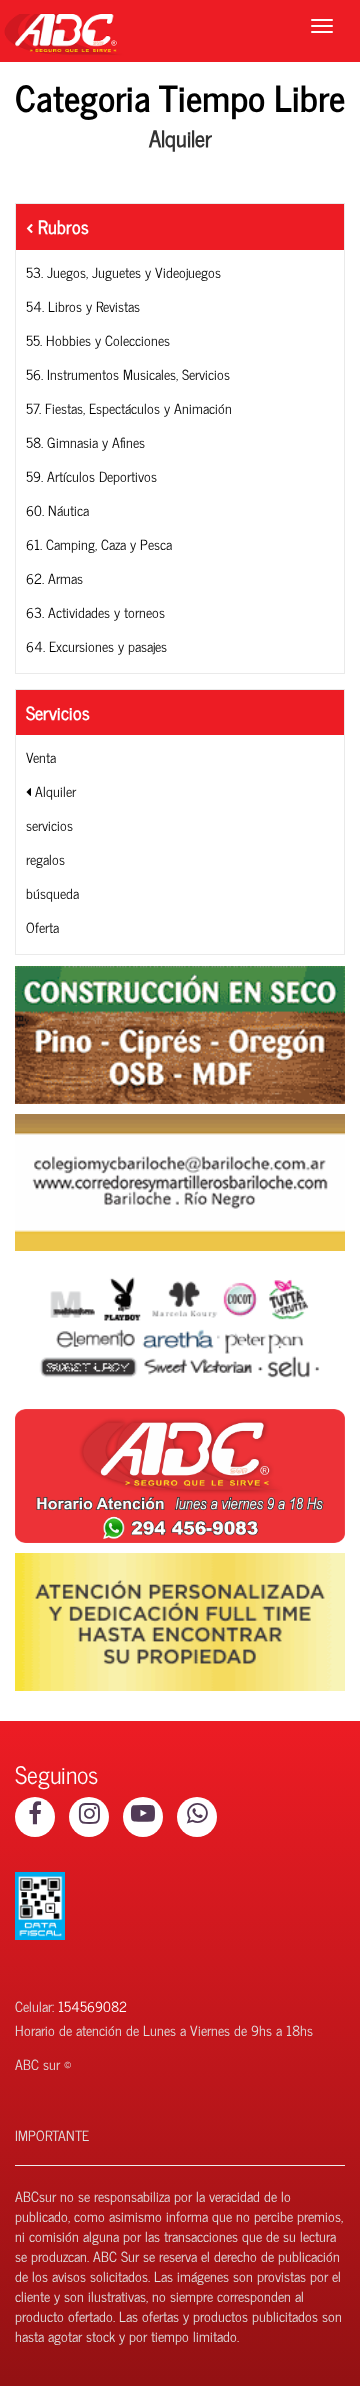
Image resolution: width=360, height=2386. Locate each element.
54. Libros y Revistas (83, 305)
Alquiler (53, 790)
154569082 (92, 2005)
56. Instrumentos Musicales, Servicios (128, 373)
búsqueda (52, 892)
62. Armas (54, 577)
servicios (49, 824)
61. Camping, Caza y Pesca (99, 543)
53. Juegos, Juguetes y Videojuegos (123, 271)
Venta (41, 756)
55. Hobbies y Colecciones (98, 339)
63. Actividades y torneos (95, 611)
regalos (45, 858)
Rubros (61, 226)
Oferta (42, 926)
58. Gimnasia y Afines (85, 441)
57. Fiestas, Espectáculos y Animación (129, 407)
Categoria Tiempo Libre (180, 96)
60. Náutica (57, 509)
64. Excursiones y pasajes (96, 645)
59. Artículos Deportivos (91, 475)
